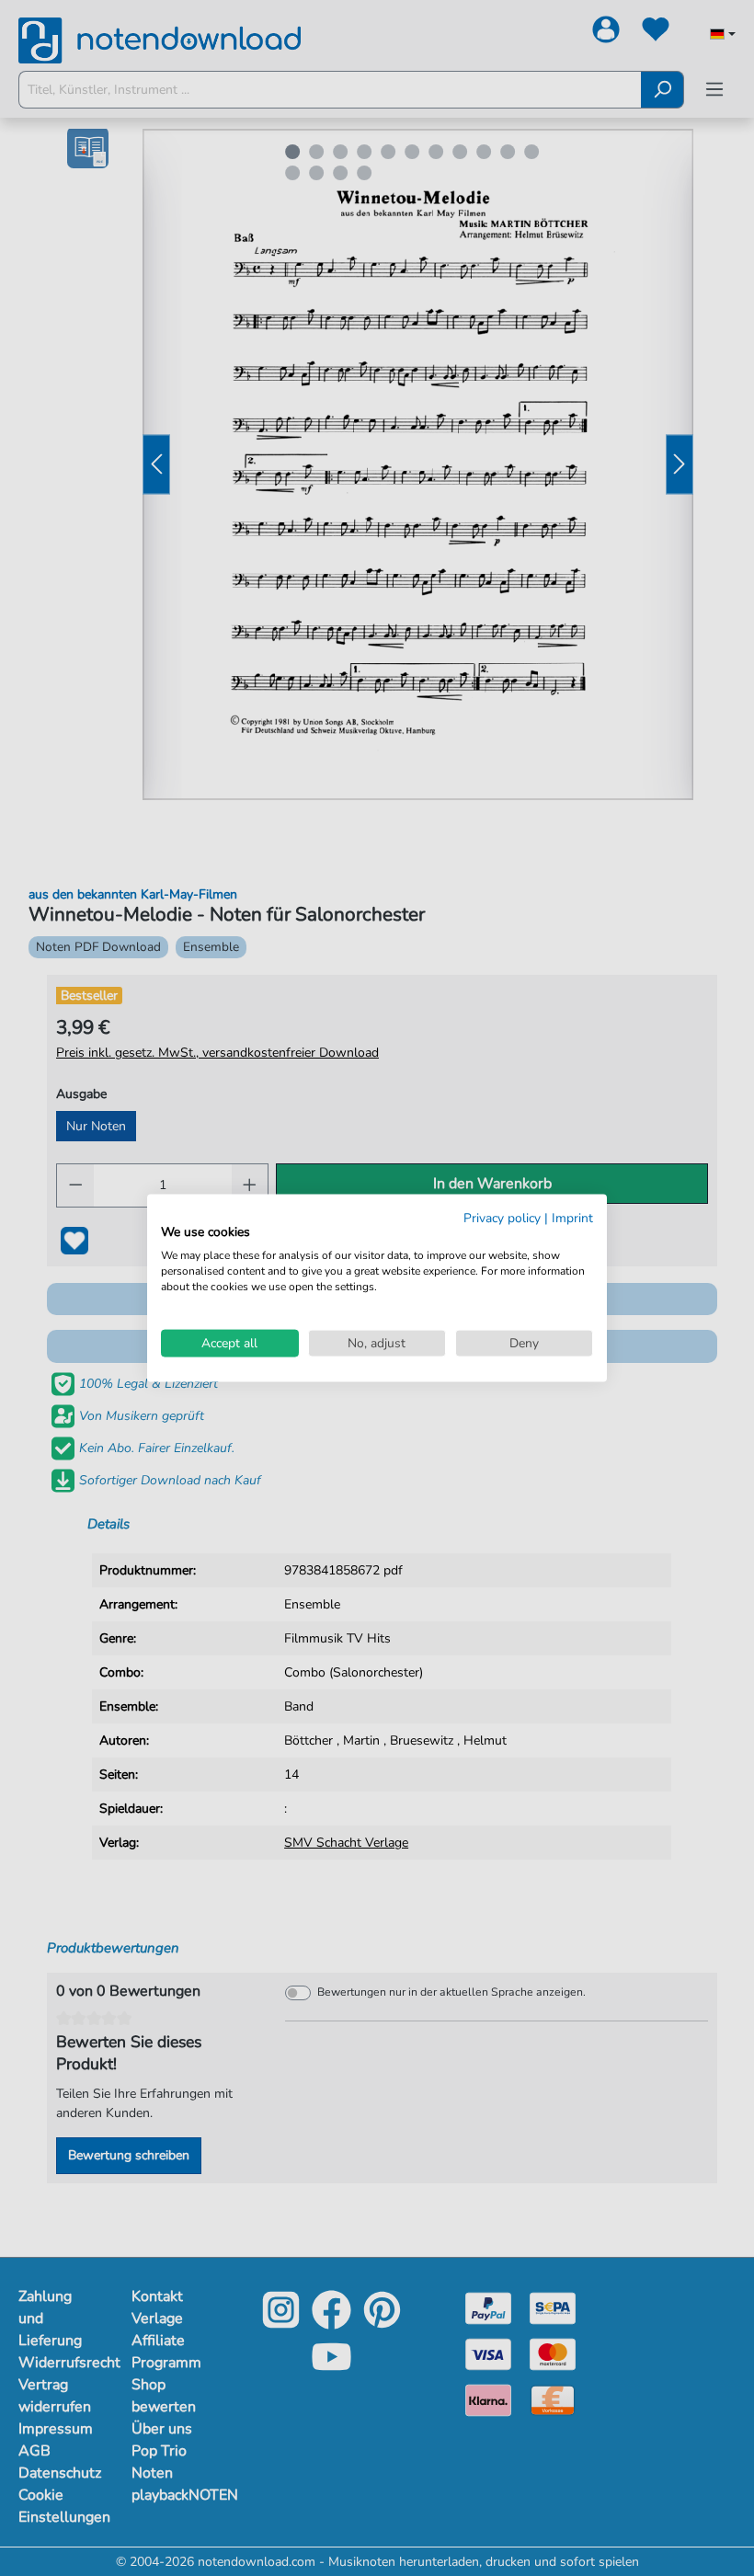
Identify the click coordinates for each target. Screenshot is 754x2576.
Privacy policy (502, 1217)
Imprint (572, 1217)
